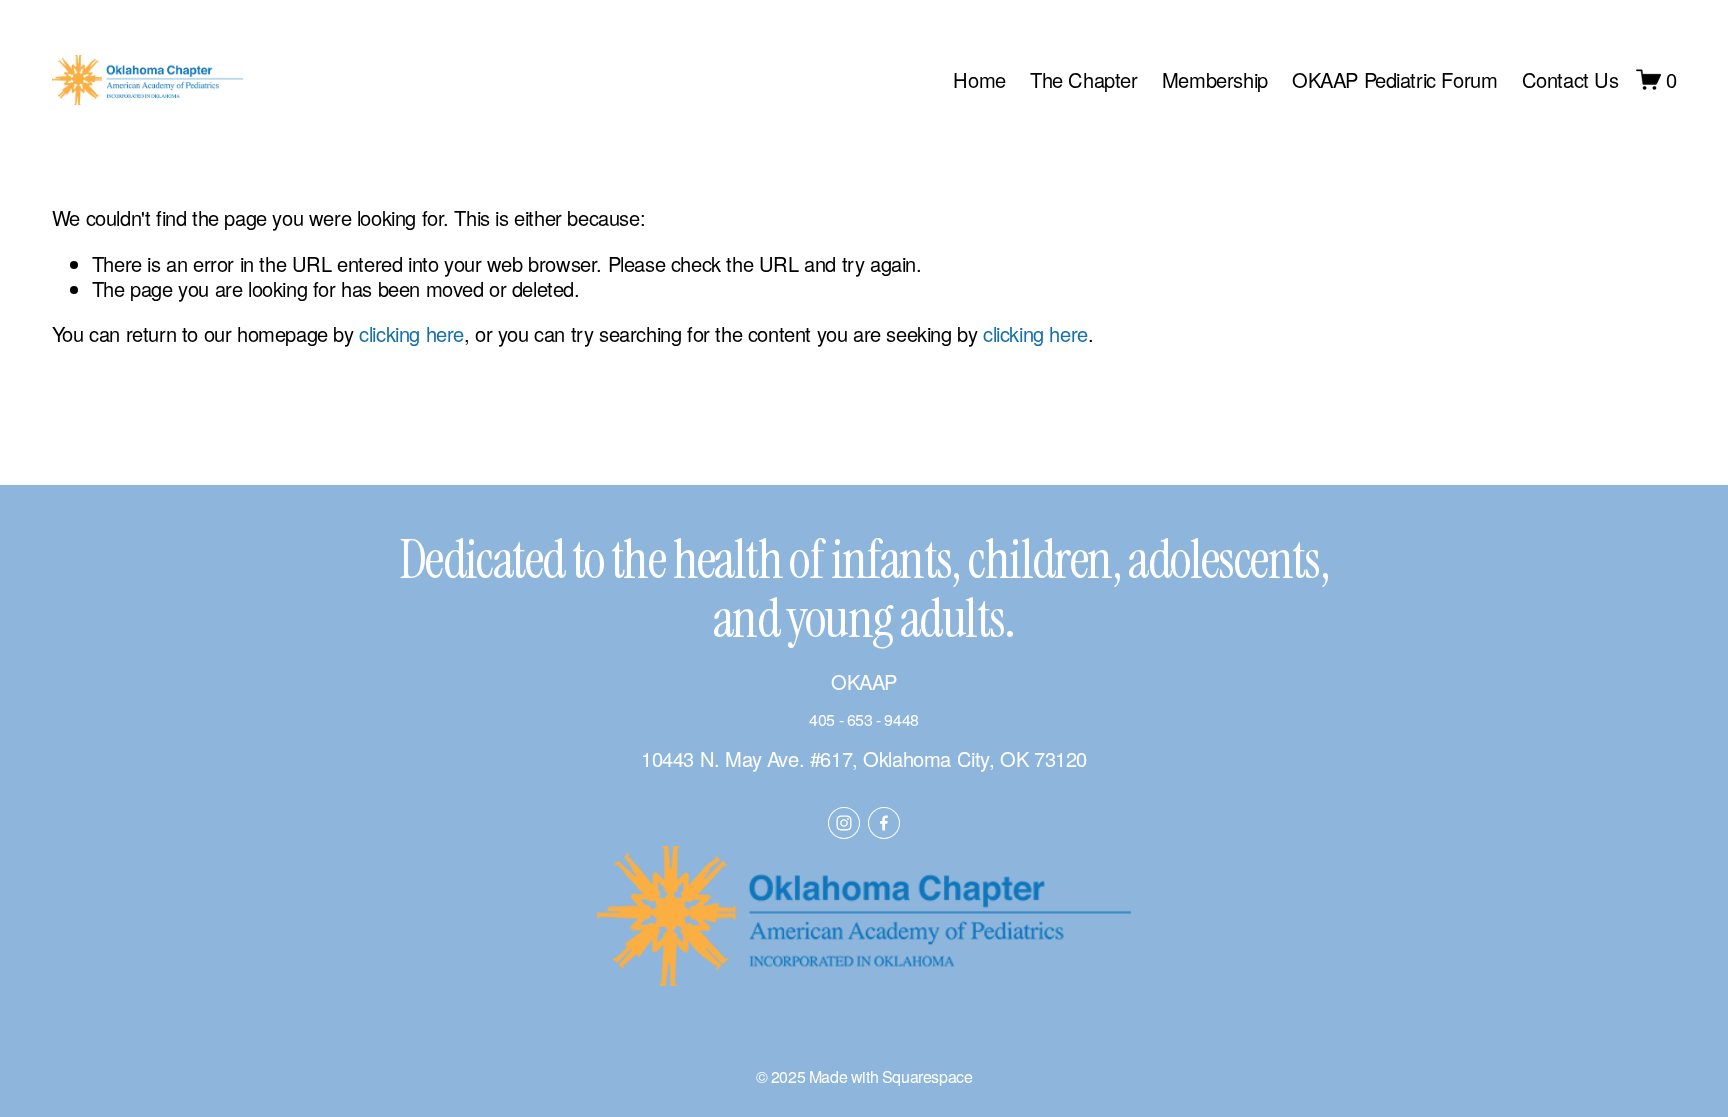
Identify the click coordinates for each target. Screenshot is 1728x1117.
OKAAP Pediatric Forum (1395, 79)
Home (979, 79)
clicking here (411, 333)
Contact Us (1570, 79)
